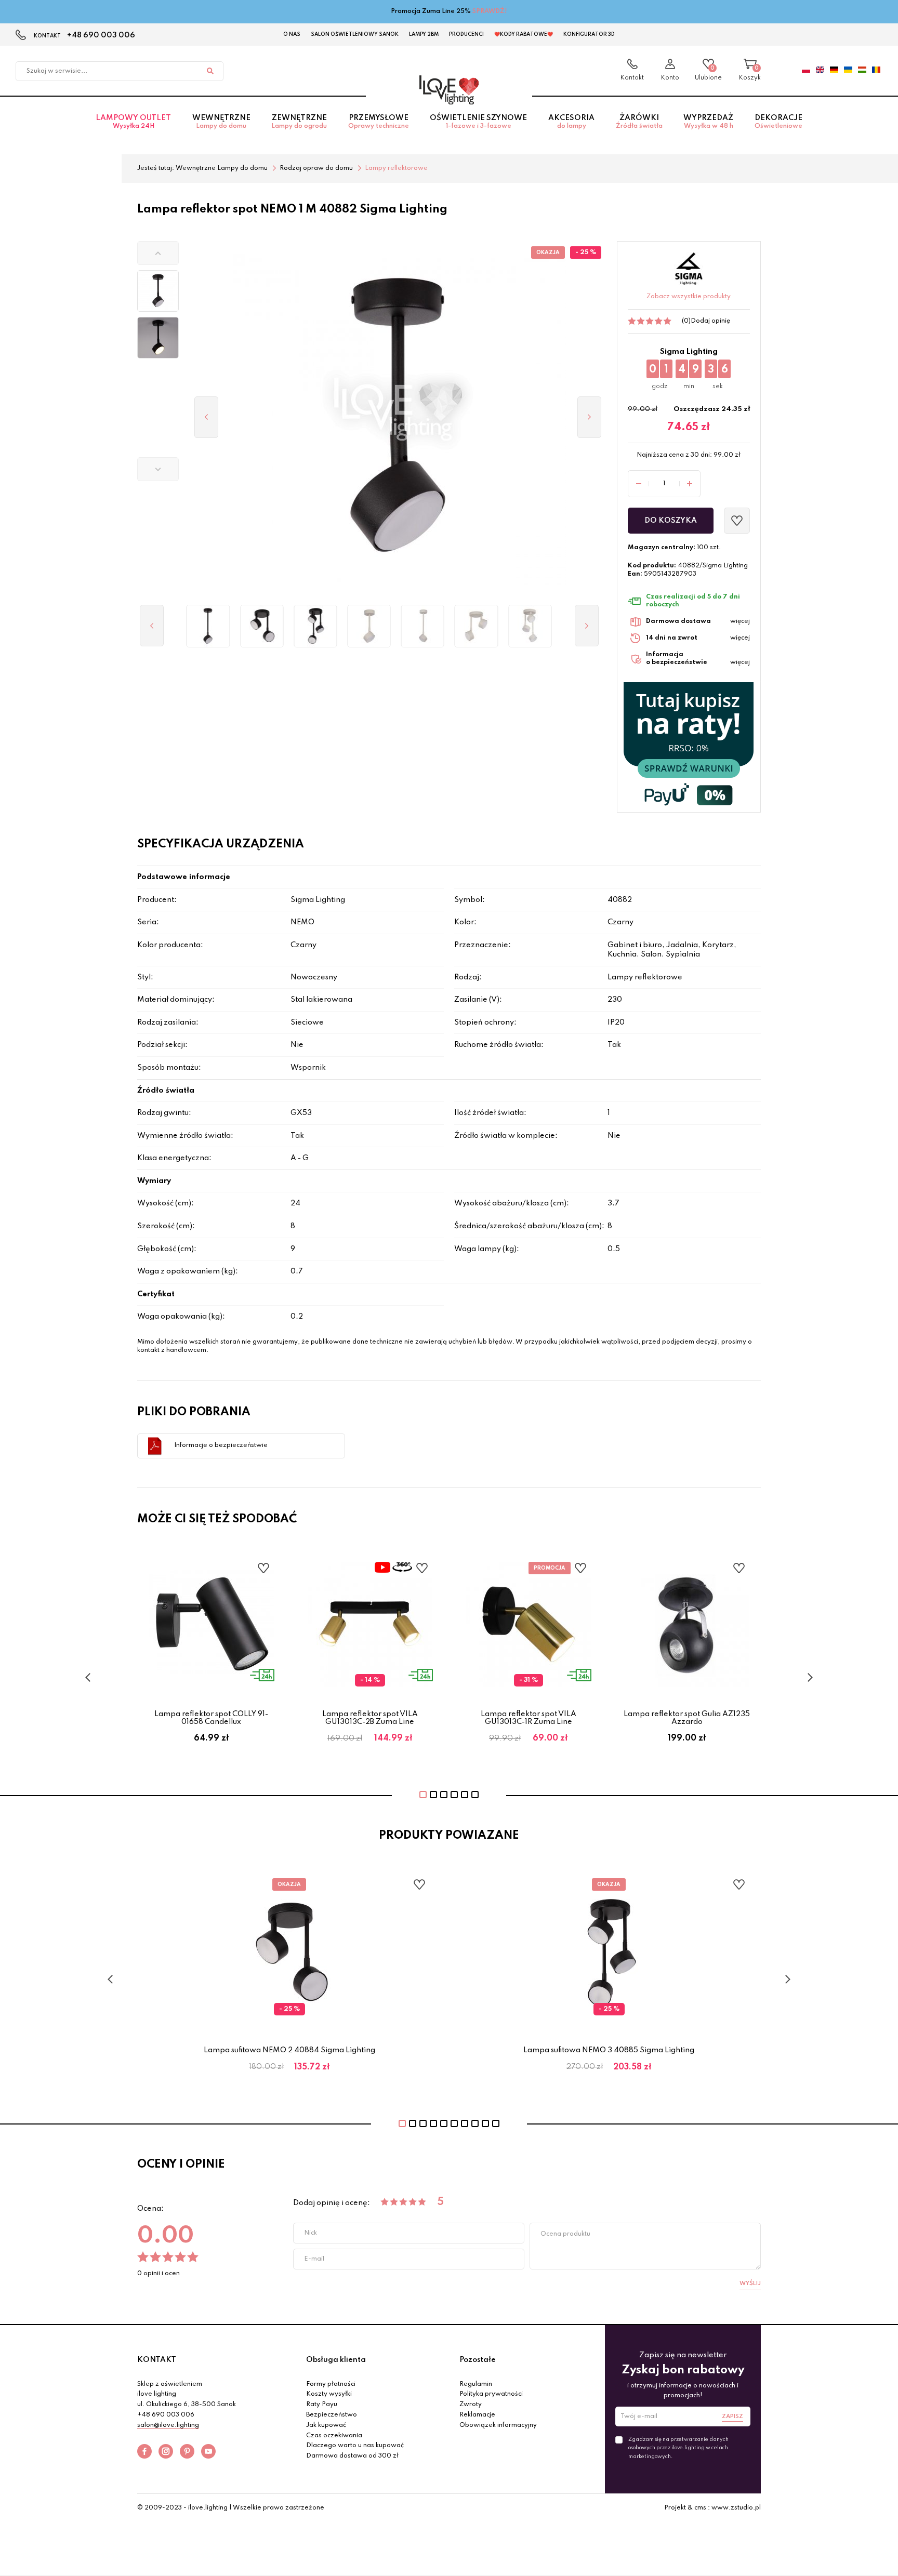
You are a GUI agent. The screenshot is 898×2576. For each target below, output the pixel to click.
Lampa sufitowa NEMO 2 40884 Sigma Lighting (289, 2050)
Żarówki (639, 122)
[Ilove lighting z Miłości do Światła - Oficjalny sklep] (449, 90)
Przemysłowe (379, 122)
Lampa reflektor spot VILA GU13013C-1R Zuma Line (529, 1718)
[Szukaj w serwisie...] (210, 71)
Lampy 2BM (424, 34)
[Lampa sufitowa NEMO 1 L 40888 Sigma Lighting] (423, 626)
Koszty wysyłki (329, 2394)
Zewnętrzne (299, 122)
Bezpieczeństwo (332, 2415)
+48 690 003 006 (101, 35)
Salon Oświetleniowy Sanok (355, 34)
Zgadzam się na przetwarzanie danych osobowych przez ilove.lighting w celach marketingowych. (678, 2448)
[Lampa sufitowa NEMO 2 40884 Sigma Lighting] (262, 626)
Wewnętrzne (221, 122)
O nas (292, 34)
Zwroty (471, 2405)
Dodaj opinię (710, 321)
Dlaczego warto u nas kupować (355, 2446)
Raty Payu (322, 2405)
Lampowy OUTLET (133, 122)
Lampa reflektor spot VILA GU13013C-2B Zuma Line (370, 1718)
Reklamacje (477, 2415)
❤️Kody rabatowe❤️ (524, 34)
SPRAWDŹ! (490, 11)
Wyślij (750, 2283)
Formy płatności (331, 2384)
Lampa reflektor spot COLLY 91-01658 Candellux (211, 1718)
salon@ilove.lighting (168, 2425)
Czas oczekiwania (334, 2436)
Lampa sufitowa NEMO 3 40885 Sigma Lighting (609, 2050)
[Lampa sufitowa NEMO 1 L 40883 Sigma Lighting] (208, 626)
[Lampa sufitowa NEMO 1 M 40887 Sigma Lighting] (369, 626)
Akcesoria (571, 122)
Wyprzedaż (708, 122)
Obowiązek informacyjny (498, 2425)
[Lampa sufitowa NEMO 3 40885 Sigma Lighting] (315, 626)
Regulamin (476, 2384)
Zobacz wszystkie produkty (689, 297)
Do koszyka (671, 521)
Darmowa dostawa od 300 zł (352, 2456)
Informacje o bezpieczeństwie (221, 1445)
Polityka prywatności (491, 2394)
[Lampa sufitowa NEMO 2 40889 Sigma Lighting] (476, 626)
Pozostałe (478, 2360)
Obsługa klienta (336, 2360)
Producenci (466, 34)
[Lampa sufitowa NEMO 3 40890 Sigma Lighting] (530, 626)
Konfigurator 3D (589, 34)
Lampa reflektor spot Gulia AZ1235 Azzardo (687, 1718)
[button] (158, 253)
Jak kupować (326, 2425)
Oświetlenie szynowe (478, 122)
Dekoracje (778, 122)
